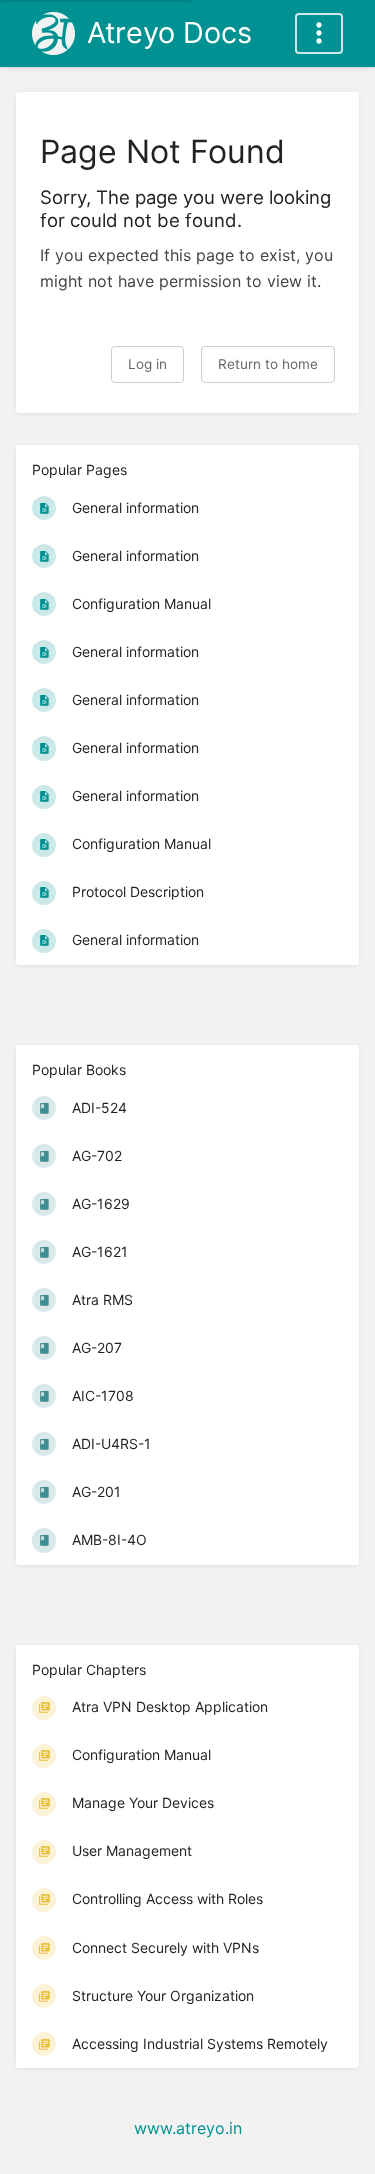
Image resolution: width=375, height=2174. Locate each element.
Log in (147, 364)
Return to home (268, 364)
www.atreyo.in (188, 2128)
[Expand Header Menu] (319, 33)
